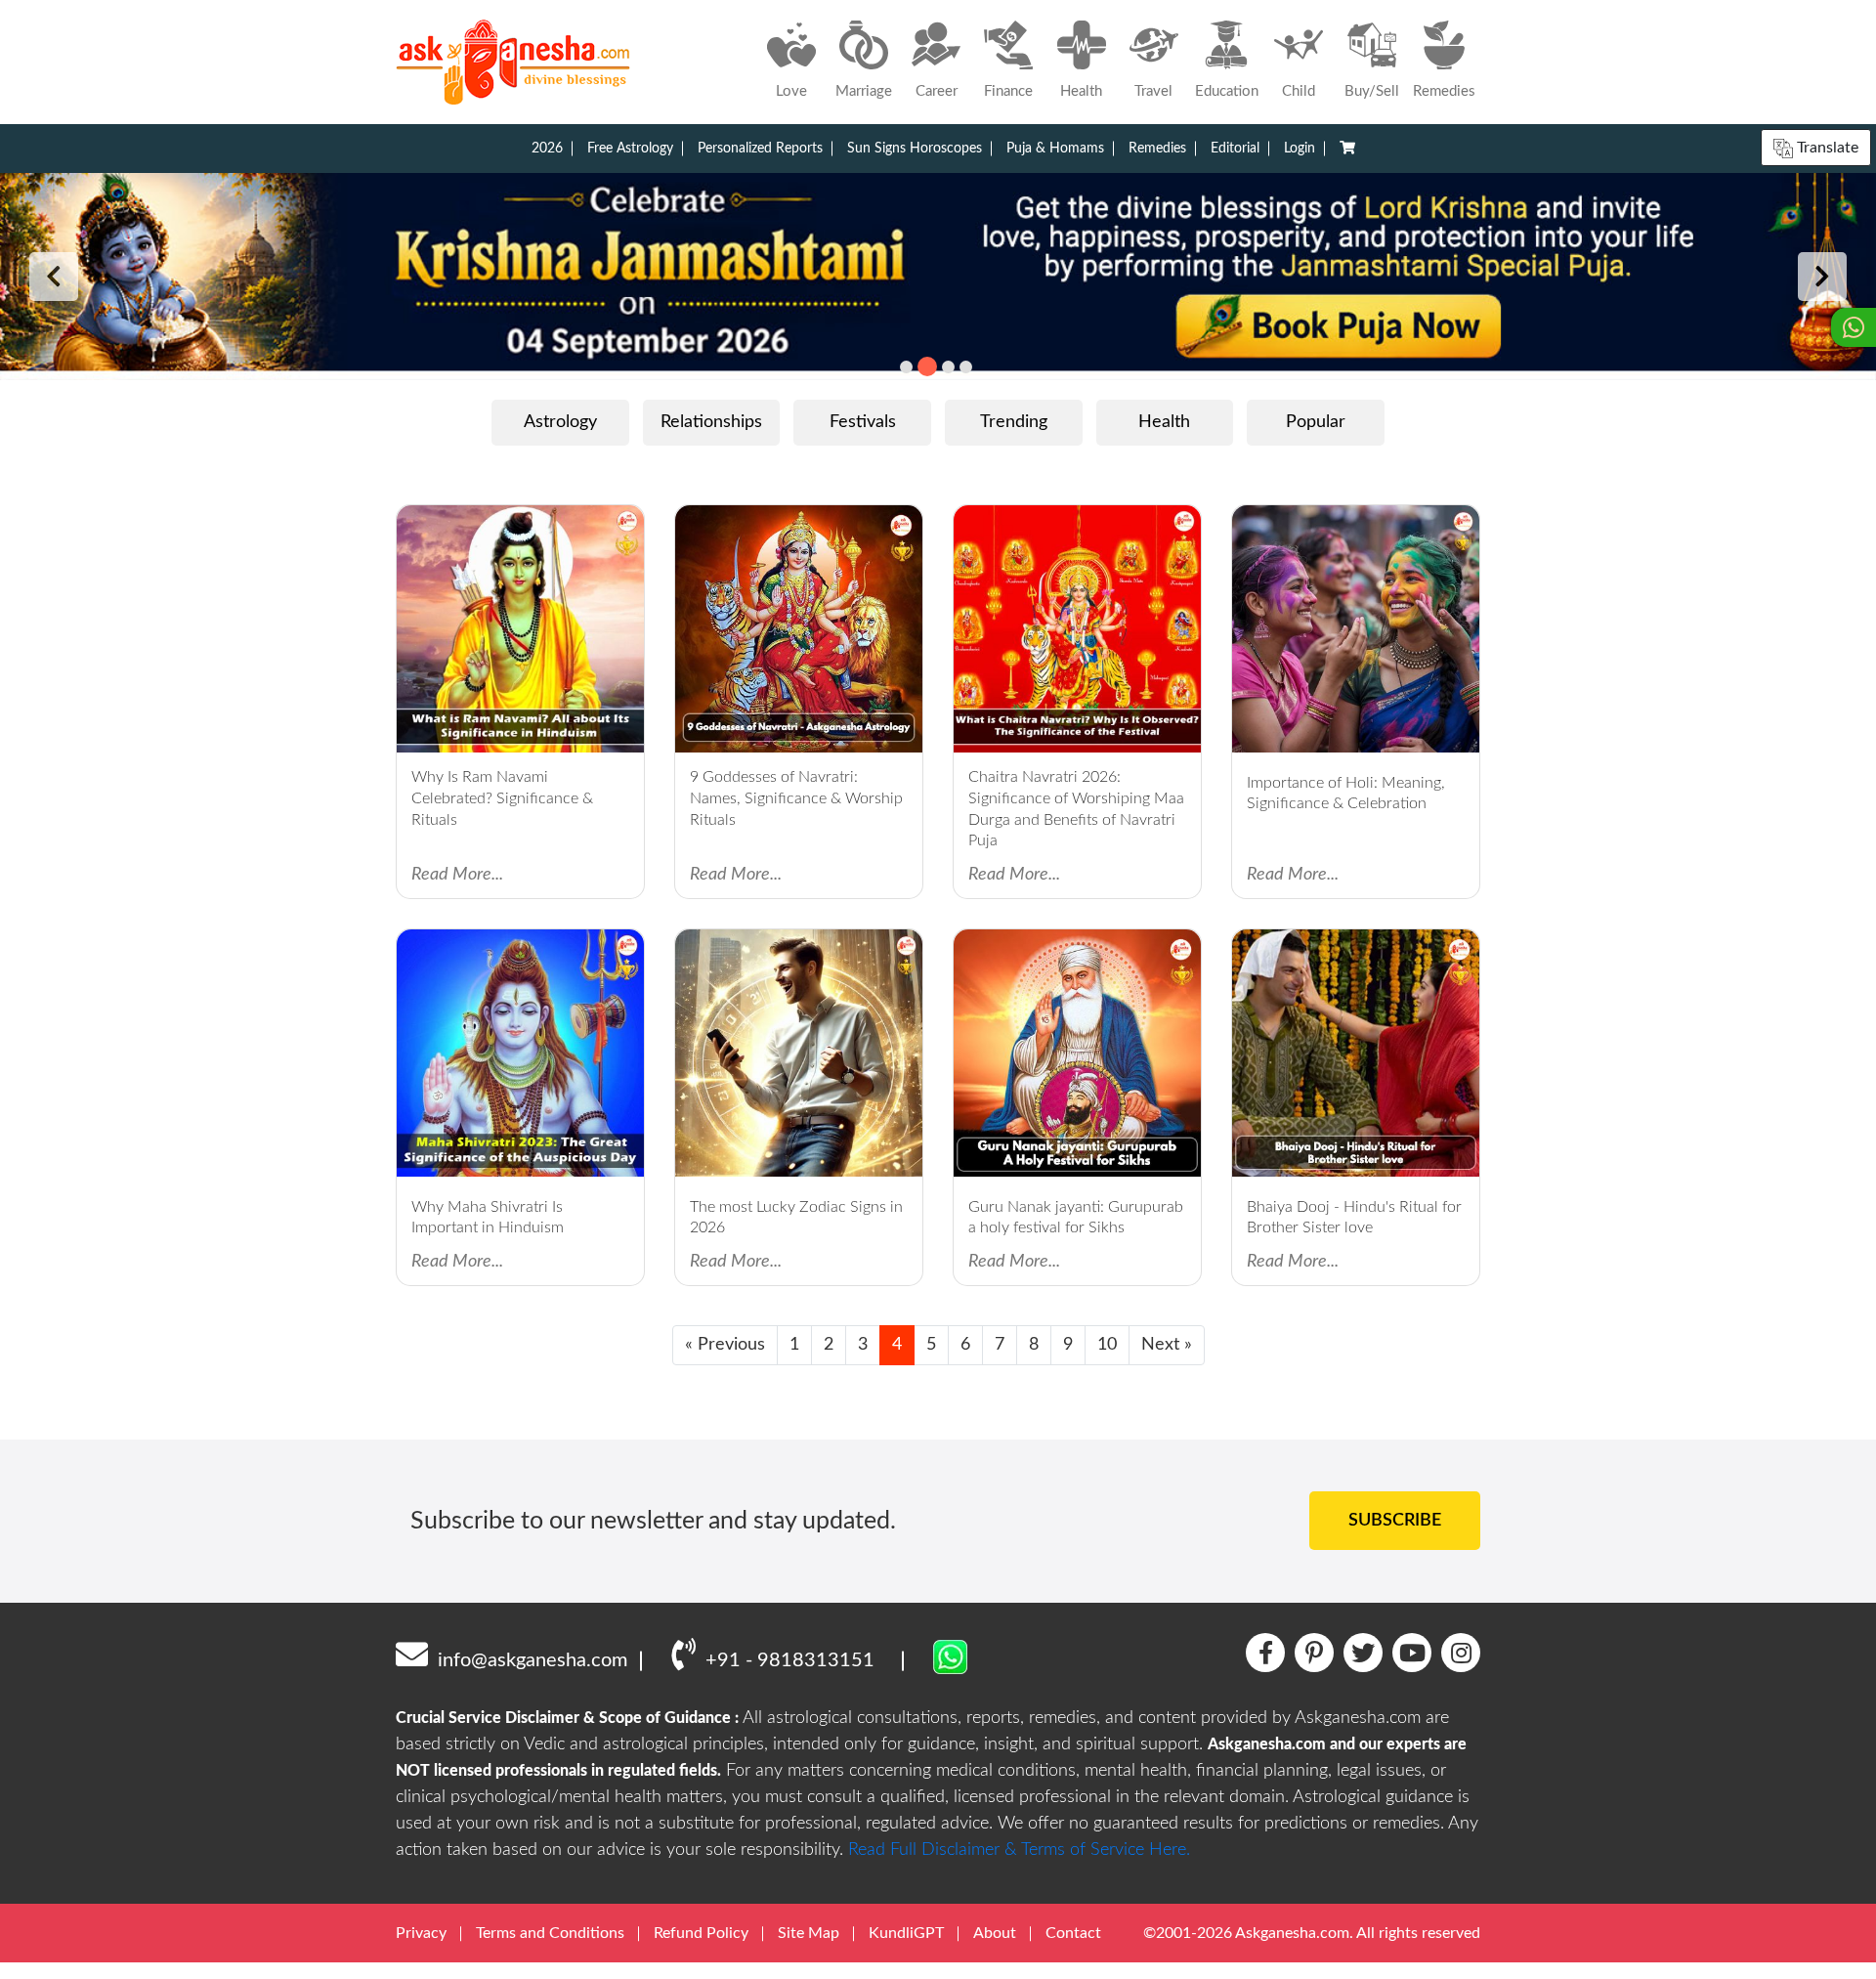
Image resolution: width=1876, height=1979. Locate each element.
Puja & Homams (1055, 149)
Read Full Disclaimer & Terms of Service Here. (1019, 1850)
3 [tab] (948, 367)
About (995, 1933)
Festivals (863, 422)
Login (1300, 149)
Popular (1316, 422)
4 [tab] (966, 367)
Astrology (560, 422)
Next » (1167, 1345)
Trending (1014, 422)
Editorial (1235, 149)
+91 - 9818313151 (790, 1660)
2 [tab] (927, 366)
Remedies (1157, 149)
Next (1822, 277)
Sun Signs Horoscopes (915, 149)
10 (1107, 1345)
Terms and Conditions (550, 1933)
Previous (54, 277)
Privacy (421, 1933)
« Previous (725, 1345)
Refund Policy (701, 1933)
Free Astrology (630, 149)
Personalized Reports (760, 149)
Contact (1073, 1933)
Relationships (711, 422)
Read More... (457, 875)
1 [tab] (906, 367)
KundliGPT (906, 1933)
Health (1164, 422)
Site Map (809, 1933)
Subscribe (1395, 1521)
